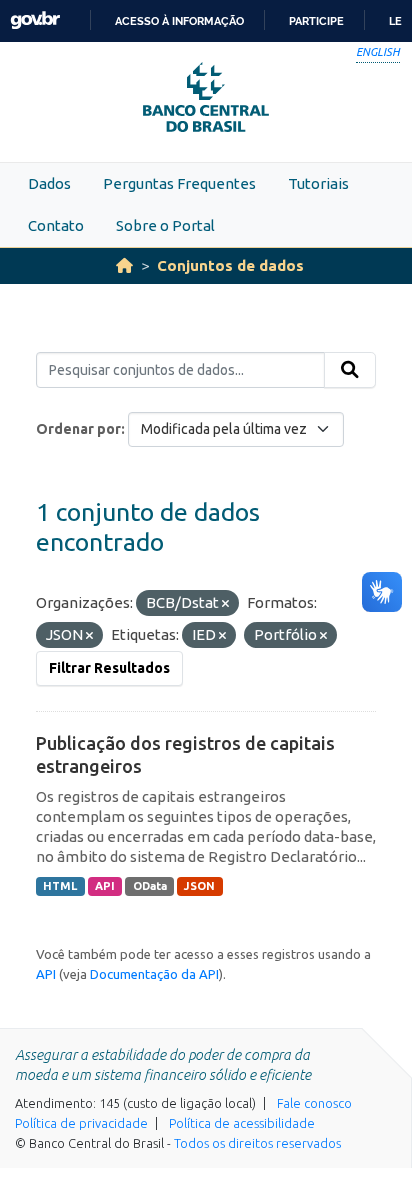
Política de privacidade (81, 1123)
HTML (60, 886)
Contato (56, 225)
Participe (316, 21)
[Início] (124, 265)
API (105, 886)
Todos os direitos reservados (257, 1143)
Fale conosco (314, 1103)
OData (150, 886)
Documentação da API (154, 974)
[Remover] (225, 604)
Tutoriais (318, 183)
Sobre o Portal (165, 225)
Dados (49, 183)
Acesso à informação (179, 21)
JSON (199, 886)
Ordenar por (78, 429)
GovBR (35, 20)
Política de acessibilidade (242, 1123)
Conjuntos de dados (230, 265)
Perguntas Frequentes (179, 183)
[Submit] (350, 370)
